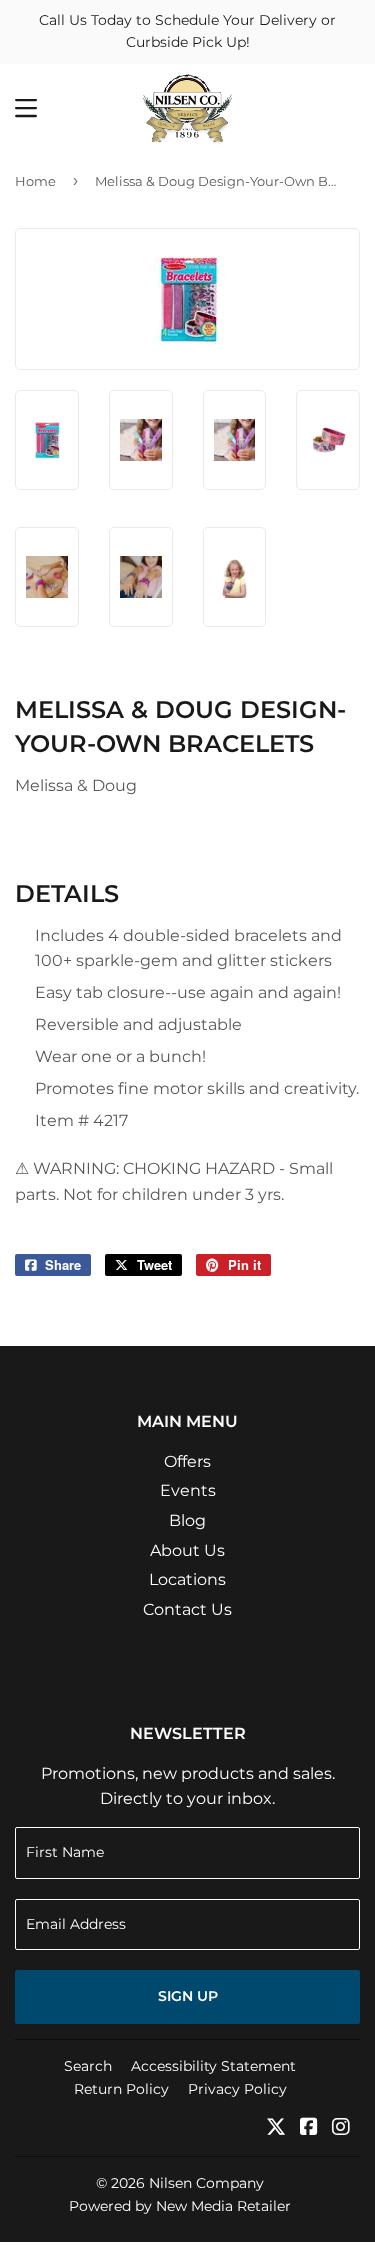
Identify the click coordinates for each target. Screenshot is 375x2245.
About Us (187, 1550)
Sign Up (188, 1996)
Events (188, 1490)
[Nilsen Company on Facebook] (309, 2128)
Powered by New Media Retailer (180, 2206)
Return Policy (121, 2089)
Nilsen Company (206, 2183)
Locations (187, 1579)
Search (88, 2066)
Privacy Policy (237, 2089)
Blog (187, 1520)
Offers (187, 1461)
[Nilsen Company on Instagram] (341, 2128)
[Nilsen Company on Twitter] (276, 2128)
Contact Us (187, 1609)
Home (35, 181)
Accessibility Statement (213, 2066)
